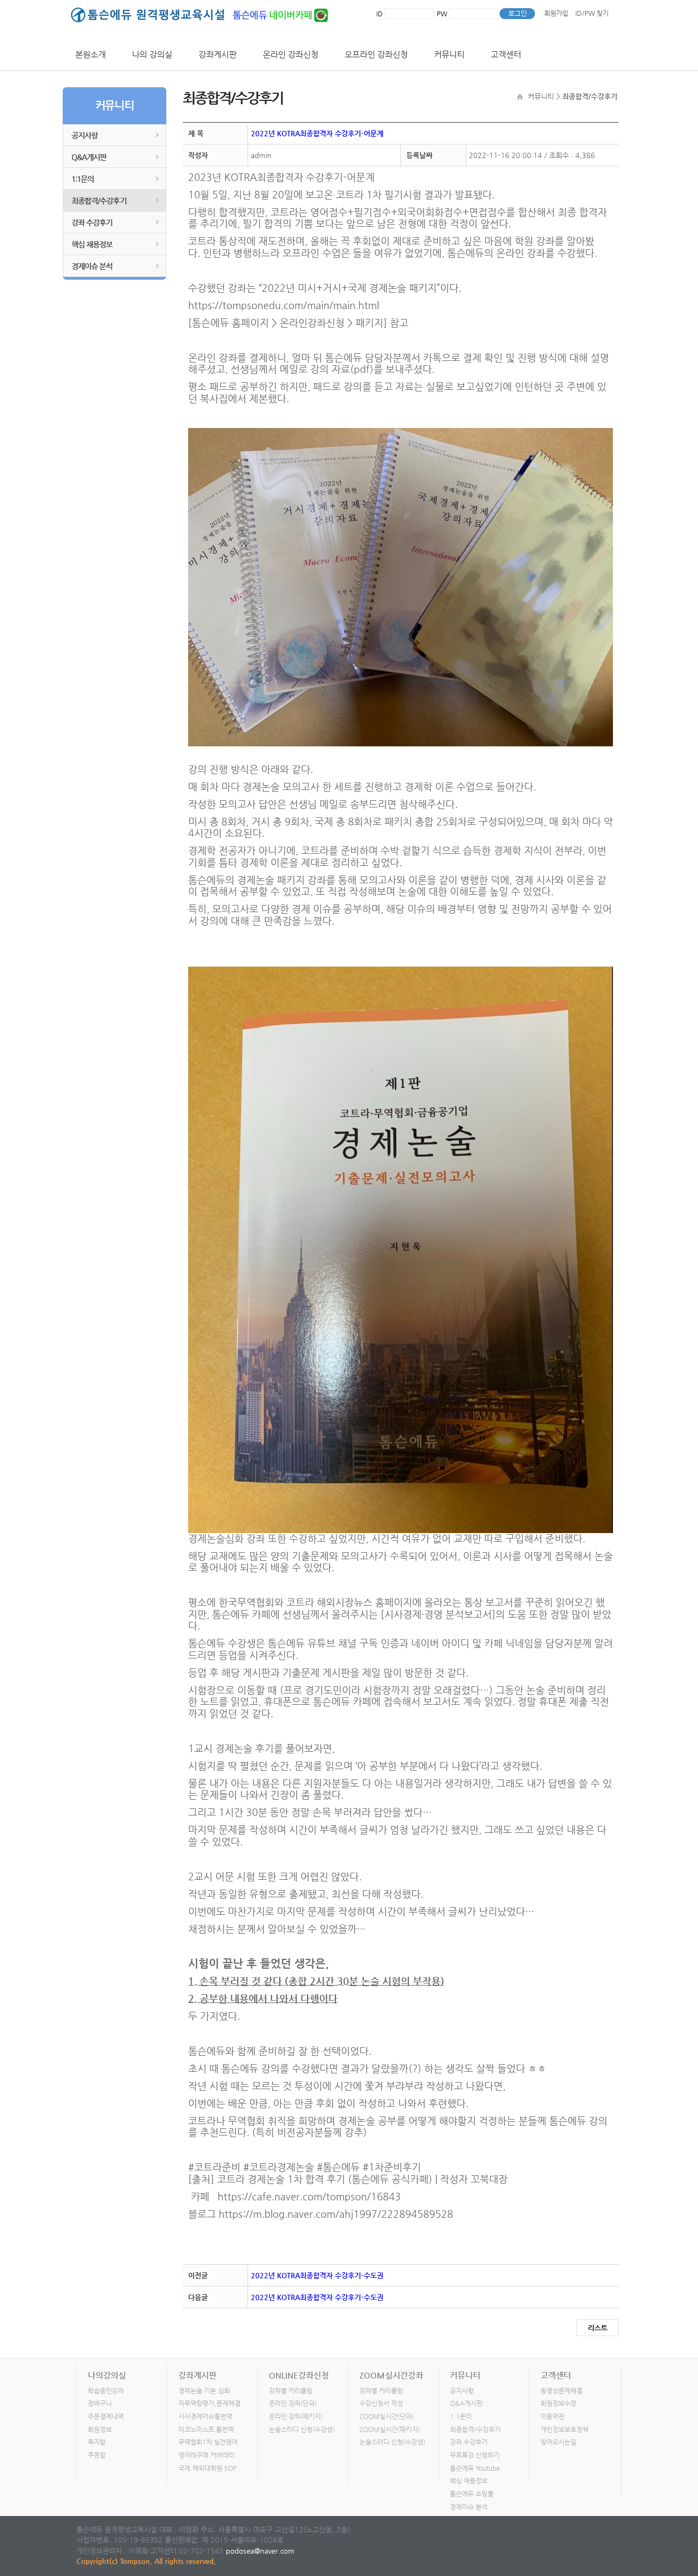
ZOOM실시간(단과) (387, 2416)
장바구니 (100, 2403)
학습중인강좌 (106, 2391)
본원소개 (91, 54)
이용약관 (552, 2416)
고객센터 (506, 54)
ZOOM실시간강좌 (391, 2375)
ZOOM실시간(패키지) (390, 2429)
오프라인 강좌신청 (376, 54)
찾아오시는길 (558, 2442)
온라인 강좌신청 (291, 54)
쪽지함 (97, 2442)
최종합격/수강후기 (99, 201)
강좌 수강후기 (92, 222)
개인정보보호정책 (564, 2429)
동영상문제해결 (561, 2391)
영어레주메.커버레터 (206, 2455)
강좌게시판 (218, 54)
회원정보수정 (558, 2403)
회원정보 (100, 2429)
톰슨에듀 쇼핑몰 (472, 2494)
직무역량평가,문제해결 (209, 2403)
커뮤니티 (449, 54)
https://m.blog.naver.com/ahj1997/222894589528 (336, 2214)
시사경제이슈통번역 (205, 2416)
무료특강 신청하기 (475, 2455)
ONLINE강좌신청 (299, 2375)
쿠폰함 (97, 2455)
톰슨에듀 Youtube (475, 2468)
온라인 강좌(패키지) (296, 2416)
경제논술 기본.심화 (204, 2391)
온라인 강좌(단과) (293, 2403)
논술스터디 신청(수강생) (302, 2429)
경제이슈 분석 (92, 266)
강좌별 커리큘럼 (291, 2391)
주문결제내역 (106, 2416)
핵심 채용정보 (92, 244)
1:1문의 (83, 179)
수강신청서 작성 (381, 2403)
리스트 (598, 2328)
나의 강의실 (152, 54)
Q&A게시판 (89, 157)
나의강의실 (107, 2375)
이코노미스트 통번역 (206, 2429)
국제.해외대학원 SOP (207, 2468)
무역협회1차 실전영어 (208, 2442)
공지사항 (85, 135)
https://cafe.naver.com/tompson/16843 (309, 2196)
